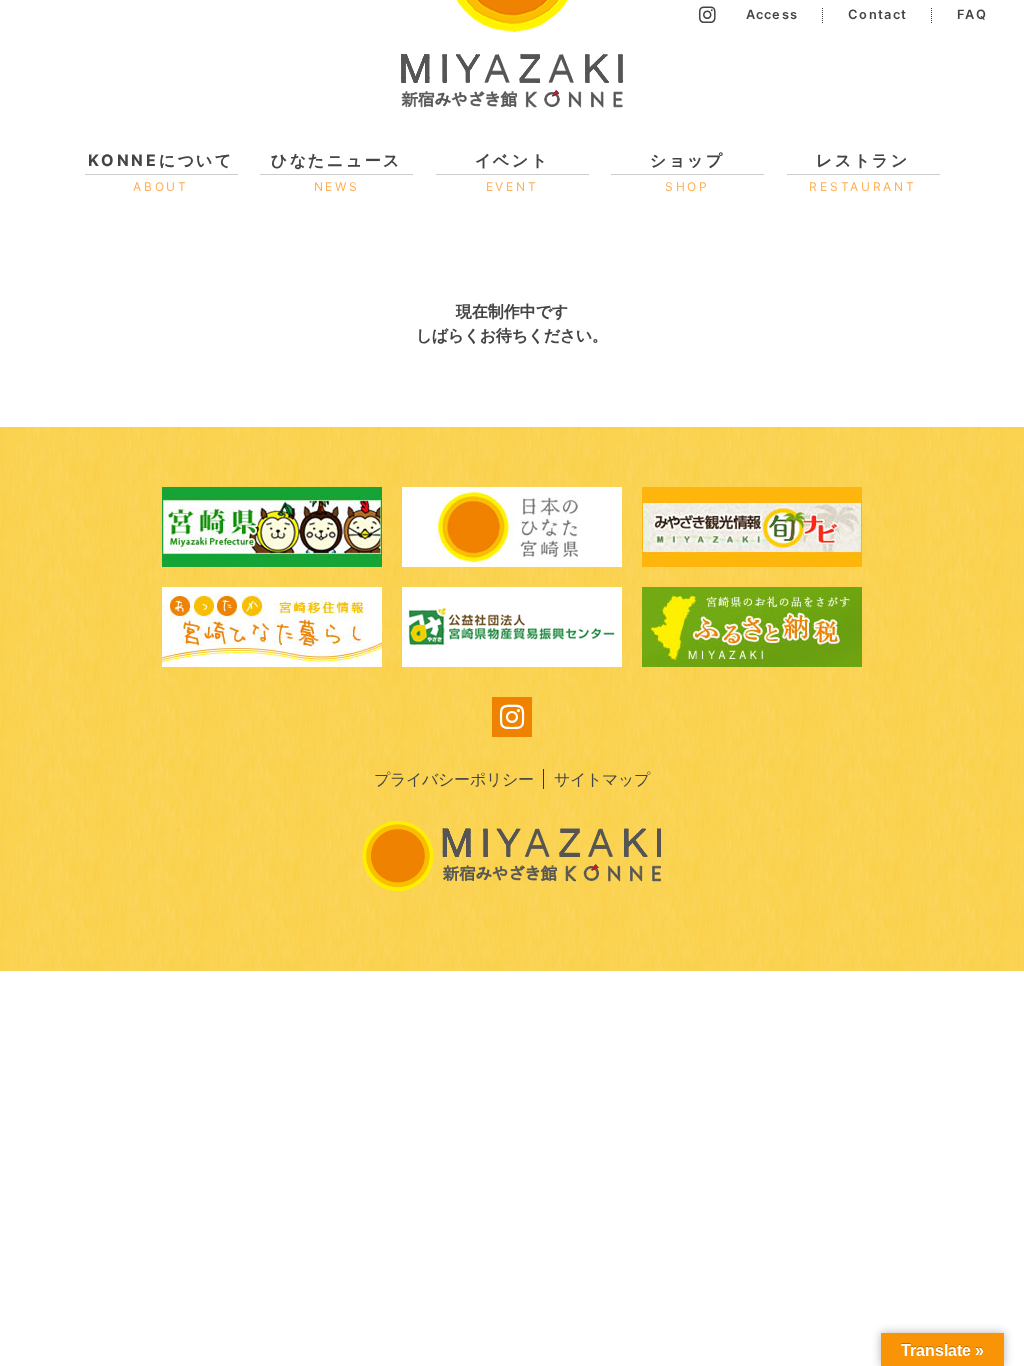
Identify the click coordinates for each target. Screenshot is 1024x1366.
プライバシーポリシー (454, 779)
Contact (877, 14)
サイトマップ (602, 779)
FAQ (972, 14)
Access (772, 14)
